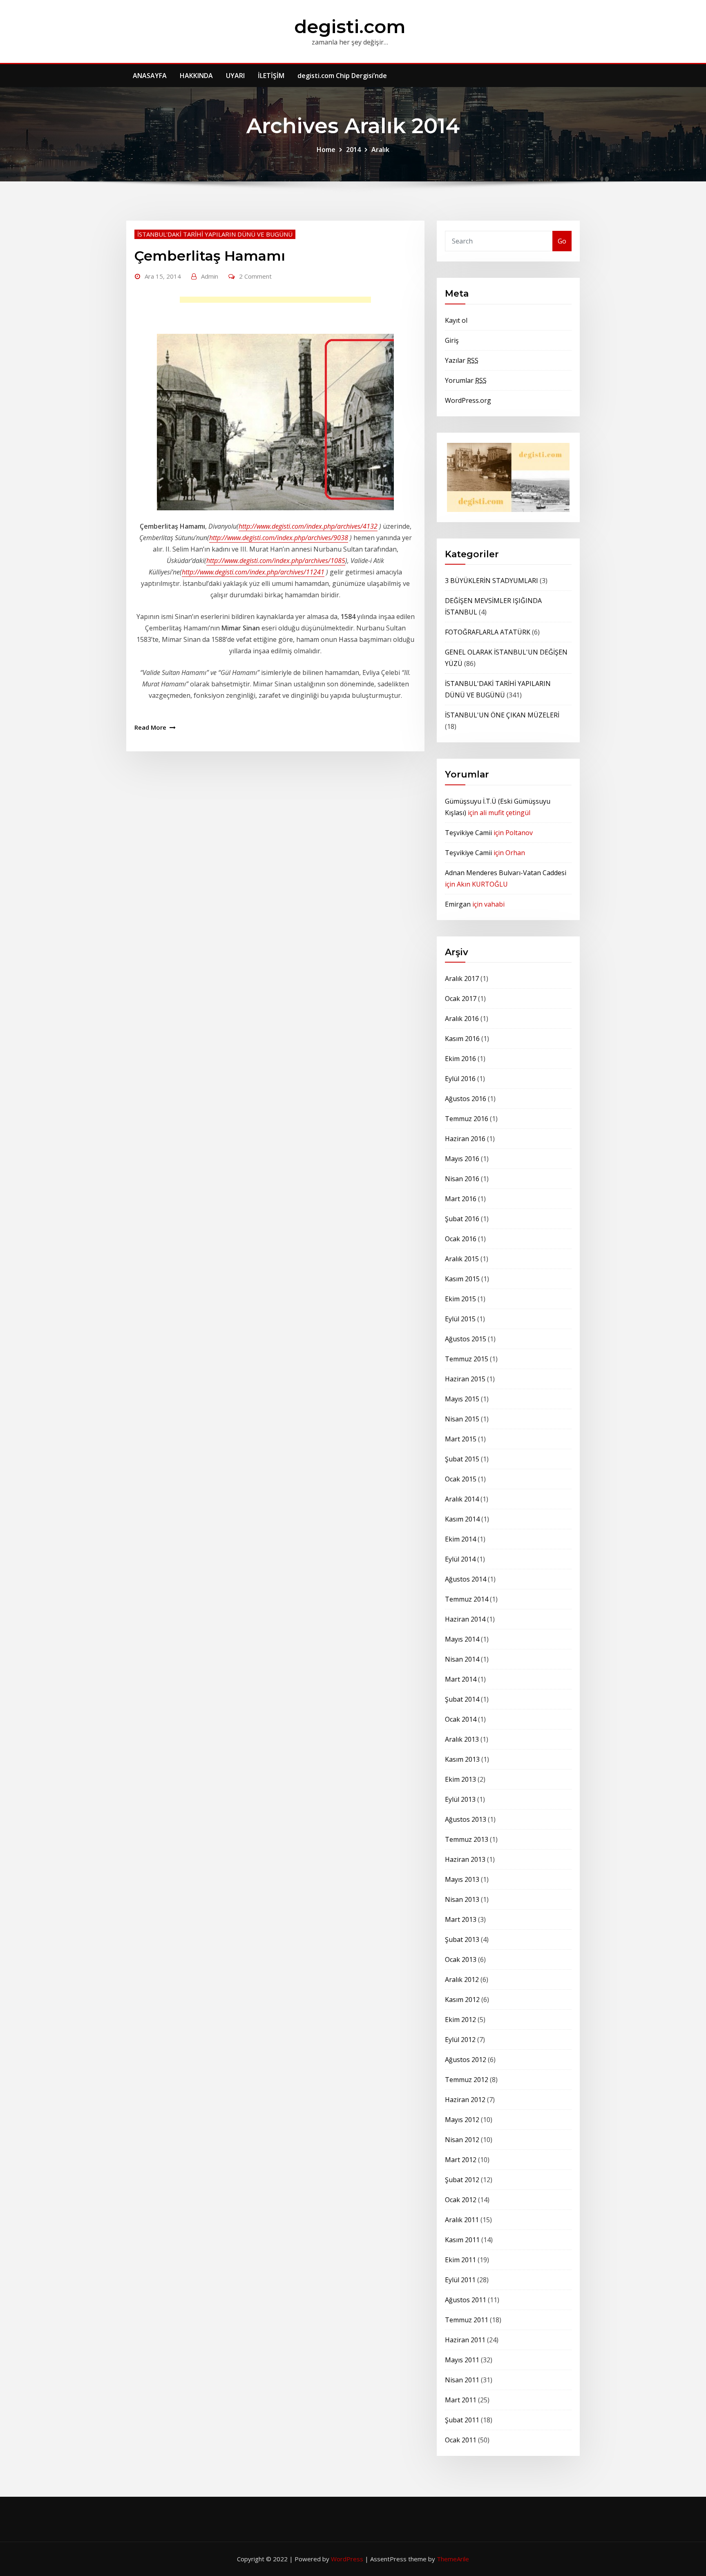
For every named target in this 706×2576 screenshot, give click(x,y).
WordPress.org (468, 400)
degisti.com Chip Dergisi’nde (342, 76)
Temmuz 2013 (467, 1839)
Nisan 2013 (462, 1899)
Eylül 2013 (460, 1799)
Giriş (452, 340)
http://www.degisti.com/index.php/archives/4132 (308, 526)
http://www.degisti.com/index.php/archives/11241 (253, 572)
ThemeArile (453, 2559)
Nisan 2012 (462, 2140)
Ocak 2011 (461, 2440)
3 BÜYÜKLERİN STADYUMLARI (492, 581)
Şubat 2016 (462, 1219)
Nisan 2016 (462, 1179)
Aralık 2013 (462, 1739)
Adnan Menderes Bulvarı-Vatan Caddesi (506, 873)
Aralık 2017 (462, 979)
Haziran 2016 (465, 1139)
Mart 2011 (461, 2400)
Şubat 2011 (462, 2420)
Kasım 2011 (462, 2240)
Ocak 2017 (461, 999)
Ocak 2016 (461, 1239)
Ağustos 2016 (466, 1099)
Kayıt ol (456, 320)
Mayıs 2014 (462, 1639)
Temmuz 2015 (467, 1359)
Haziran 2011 (465, 2340)
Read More (150, 727)
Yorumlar (466, 380)
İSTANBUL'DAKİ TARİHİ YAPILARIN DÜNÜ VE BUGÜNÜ (215, 234)
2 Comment (255, 276)
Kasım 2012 (462, 2000)
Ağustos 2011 (466, 2300)
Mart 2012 (461, 2160)
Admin (210, 276)
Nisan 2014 (462, 1659)
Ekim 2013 (460, 1779)
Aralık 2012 (462, 1979)
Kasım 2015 (462, 1279)
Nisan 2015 (462, 1419)
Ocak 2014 (461, 1719)
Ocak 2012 (461, 2200)
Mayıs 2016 (462, 1159)
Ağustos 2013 (466, 1819)
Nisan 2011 (462, 2380)
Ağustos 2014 (466, 1579)
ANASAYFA (150, 76)
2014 (353, 150)
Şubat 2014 (462, 1699)
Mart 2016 (461, 1199)
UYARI (235, 76)
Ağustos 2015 (466, 1339)
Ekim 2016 (460, 1059)
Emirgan (458, 904)
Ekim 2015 (460, 1299)
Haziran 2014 (465, 1619)
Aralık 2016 (462, 1019)
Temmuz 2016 (467, 1119)
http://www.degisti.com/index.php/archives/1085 (276, 561)
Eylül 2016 (460, 1079)
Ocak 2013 (461, 1959)
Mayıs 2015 (462, 1399)
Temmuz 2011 (467, 2320)
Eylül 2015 (460, 1319)
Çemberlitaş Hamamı (210, 256)
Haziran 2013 (465, 1859)
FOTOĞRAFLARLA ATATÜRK (488, 632)
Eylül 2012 (460, 2040)
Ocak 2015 (461, 1479)
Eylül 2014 (460, 1559)
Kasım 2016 (462, 1039)
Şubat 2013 (462, 1939)
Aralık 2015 (462, 1259)
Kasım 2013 (462, 1759)
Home (326, 150)
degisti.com (350, 26)
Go (562, 241)
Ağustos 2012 (466, 2060)
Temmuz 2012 (467, 2080)
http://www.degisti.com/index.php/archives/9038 (279, 538)
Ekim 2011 (460, 2260)
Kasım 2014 (462, 1519)
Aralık (380, 150)
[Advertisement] (278, 302)
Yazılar (462, 360)
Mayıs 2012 (462, 2120)
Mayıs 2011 (462, 2360)
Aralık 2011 (462, 2220)
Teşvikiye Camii (468, 833)
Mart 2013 (461, 1919)
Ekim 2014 (460, 1539)
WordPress (347, 2559)
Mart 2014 (461, 1679)
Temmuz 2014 (467, 1599)
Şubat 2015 (462, 1459)
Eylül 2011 (460, 2280)
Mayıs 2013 (462, 1879)
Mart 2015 (461, 1439)
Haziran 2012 (465, 2100)
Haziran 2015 (465, 1379)
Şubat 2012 (462, 2180)
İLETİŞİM (271, 76)
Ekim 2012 (460, 2020)
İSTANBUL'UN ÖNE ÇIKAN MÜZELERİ (502, 715)
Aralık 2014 (462, 1499)
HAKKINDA (196, 76)
